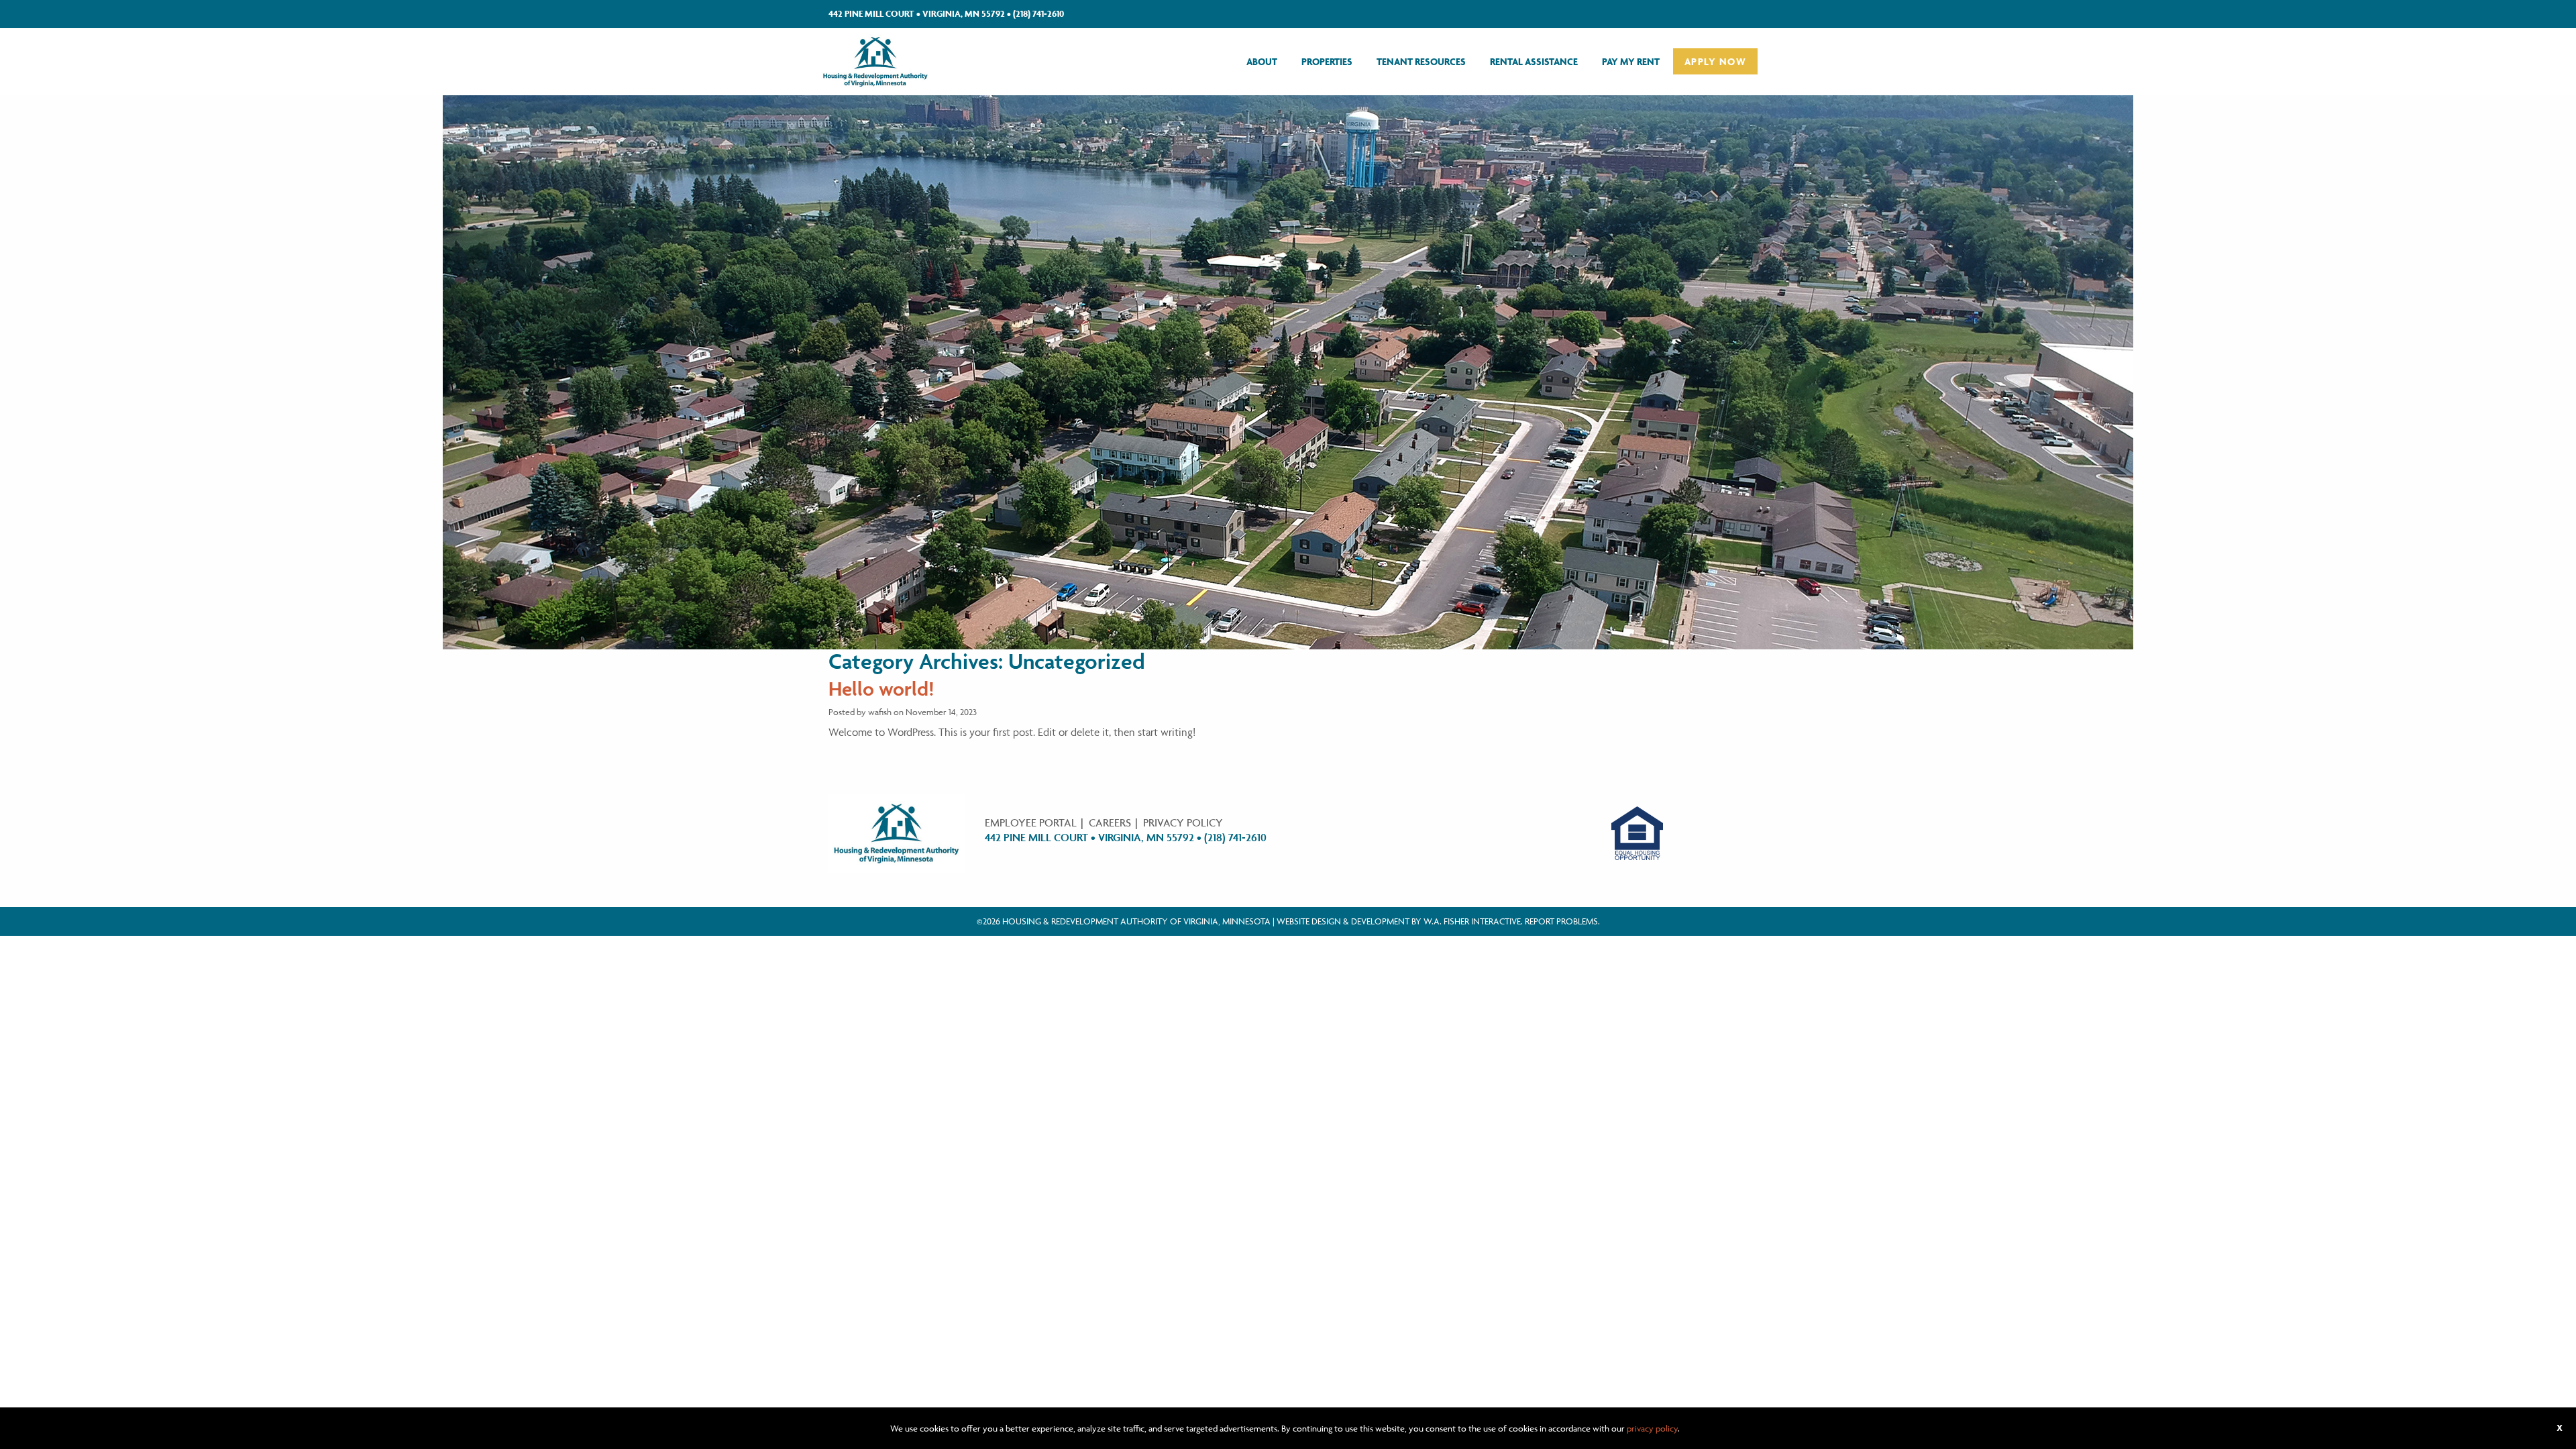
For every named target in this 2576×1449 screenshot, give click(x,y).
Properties (1327, 61)
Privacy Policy (1183, 822)
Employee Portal (1031, 822)
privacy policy (1652, 1428)
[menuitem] (1262, 61)
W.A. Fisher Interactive (1472, 921)
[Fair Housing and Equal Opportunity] (1638, 832)
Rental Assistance (1534, 61)
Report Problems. (1562, 921)
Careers (1110, 822)
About (1262, 61)
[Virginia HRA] (875, 60)
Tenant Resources (1421, 61)
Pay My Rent (1631, 61)
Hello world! (881, 689)
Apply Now (1715, 61)
